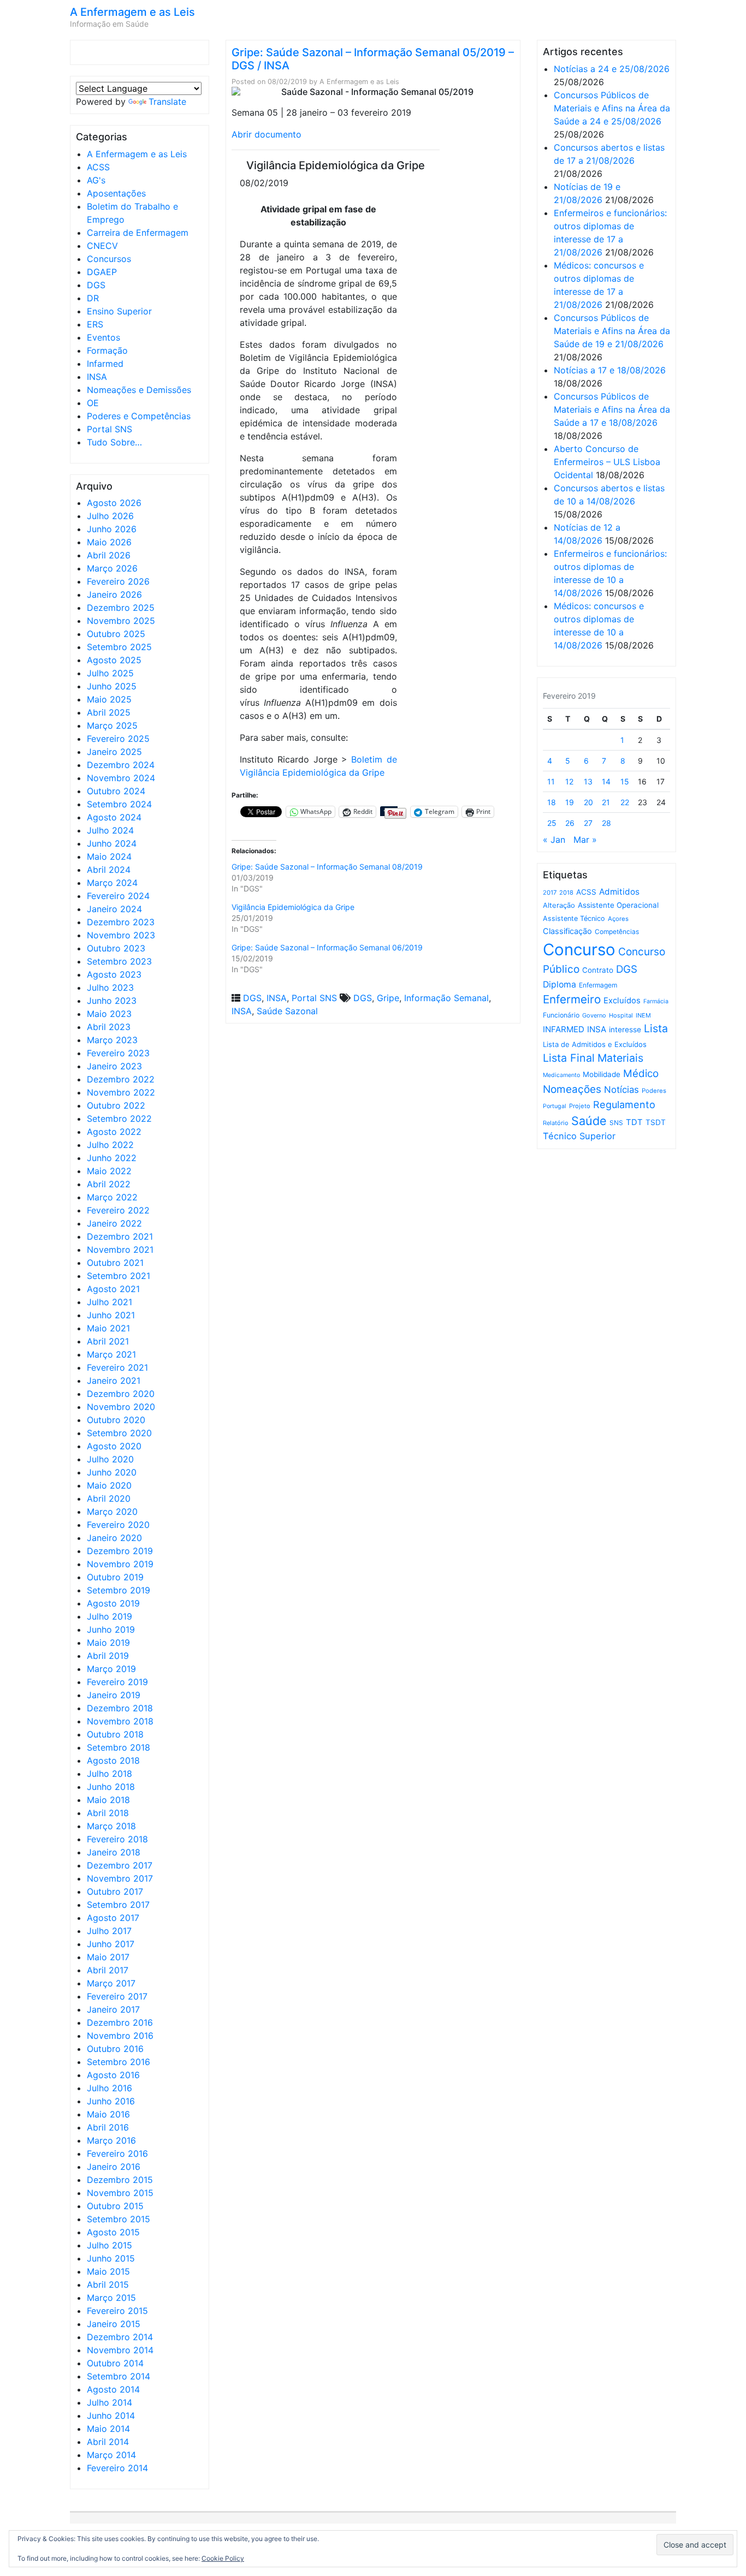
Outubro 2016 (115, 2049)
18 (552, 802)
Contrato (598, 970)
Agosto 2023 (114, 974)
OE (93, 403)
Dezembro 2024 (121, 765)
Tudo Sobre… (114, 442)
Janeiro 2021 (114, 1381)
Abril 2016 (108, 2127)
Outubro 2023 (116, 948)
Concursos (109, 259)
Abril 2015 (108, 2285)
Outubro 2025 (116, 634)
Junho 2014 (111, 2416)
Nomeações (572, 1089)
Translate (167, 102)
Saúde (589, 1121)
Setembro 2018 (119, 1747)
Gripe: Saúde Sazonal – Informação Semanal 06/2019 (327, 947)
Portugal (555, 1106)
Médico (641, 1073)
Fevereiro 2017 (117, 1996)
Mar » (585, 840)
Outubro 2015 (115, 2206)
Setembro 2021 (119, 1276)
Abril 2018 (108, 1813)
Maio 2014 (108, 2429)
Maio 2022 (109, 1171)
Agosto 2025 (114, 660)
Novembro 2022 (121, 1092)
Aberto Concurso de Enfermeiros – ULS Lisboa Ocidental (607, 462)
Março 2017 (111, 1983)
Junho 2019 (111, 1629)
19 (570, 802)
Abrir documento (267, 134)
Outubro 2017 (115, 1891)
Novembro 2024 (121, 778)
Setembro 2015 (119, 2219)
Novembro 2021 (120, 1250)
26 (570, 823)
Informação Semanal (446, 998)
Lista (656, 1028)
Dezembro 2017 (120, 1865)
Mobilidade (602, 1074)
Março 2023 (112, 1040)
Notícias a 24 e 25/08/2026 (612, 69)
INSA (97, 377)
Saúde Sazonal (287, 1011)
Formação (107, 350)
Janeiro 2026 (114, 594)
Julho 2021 (109, 1302)
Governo (594, 1015)
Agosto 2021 (113, 1289)
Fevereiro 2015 (117, 2311)
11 (551, 781)
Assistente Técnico (574, 918)
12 (569, 781)
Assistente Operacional (618, 905)
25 (552, 823)
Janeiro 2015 (114, 2324)
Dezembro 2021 (120, 1236)
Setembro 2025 (119, 647)
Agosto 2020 (114, 1446)
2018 (566, 893)
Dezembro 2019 (120, 1551)
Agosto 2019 (113, 1603)
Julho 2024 (110, 830)
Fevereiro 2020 (118, 1525)
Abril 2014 (108, 2442)
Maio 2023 (109, 1014)
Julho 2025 (110, 673)
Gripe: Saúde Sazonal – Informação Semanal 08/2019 (327, 867)
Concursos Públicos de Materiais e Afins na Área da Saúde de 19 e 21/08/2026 (612, 331)
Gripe (388, 998)
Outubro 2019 (115, 1577)
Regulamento (624, 1105)
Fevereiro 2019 (117, 1682)
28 (606, 823)
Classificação (567, 931)
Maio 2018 (108, 1800)
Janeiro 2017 (113, 2009)
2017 (550, 893)
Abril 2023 (109, 1027)
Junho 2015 (111, 2258)
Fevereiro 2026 (118, 581)
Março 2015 (111, 2298)
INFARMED (564, 1029)
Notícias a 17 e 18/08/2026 (610, 370)
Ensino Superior (119, 311)
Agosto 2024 (114, 817)
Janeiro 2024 (114, 909)
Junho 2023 (112, 1001)
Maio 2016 (108, 2114)
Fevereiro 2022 (118, 1210)
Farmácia (656, 1001)
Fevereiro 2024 (118, 896)
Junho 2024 (112, 843)
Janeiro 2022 (114, 1223)
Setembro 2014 (119, 2376)
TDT (634, 1122)
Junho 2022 (112, 1158)
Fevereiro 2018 (117, 1839)
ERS (95, 324)
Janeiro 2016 (114, 2167)
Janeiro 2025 (114, 752)
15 (625, 781)
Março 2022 (112, 1197)
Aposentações (116, 193)
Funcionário (561, 1015)
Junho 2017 (111, 1944)
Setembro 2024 (119, 804)
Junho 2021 (111, 1315)
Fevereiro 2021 (117, 1367)
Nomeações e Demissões (139, 390)
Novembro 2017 (120, 1878)
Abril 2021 (108, 1341)
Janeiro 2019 (114, 1695)
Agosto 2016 (113, 2075)
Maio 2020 (109, 1485)
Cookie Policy (223, 2558)
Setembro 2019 (119, 1590)
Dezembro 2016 (120, 2022)
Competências (617, 932)
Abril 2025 (109, 712)
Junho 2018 (111, 1787)
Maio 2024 (109, 856)
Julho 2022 (110, 1145)
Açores (618, 919)
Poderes (654, 1091)
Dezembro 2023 (121, 922)
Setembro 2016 (119, 2062)
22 (625, 802)
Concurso (579, 950)
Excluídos (622, 1001)
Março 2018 (111, 1826)
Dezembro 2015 (120, 2180)
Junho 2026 (112, 529)
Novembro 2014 (120, 2350)
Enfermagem (598, 985)
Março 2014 (111, 2455)
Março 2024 (112, 883)
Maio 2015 (108, 2271)
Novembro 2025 (121, 621)
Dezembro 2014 (120, 2337)
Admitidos (619, 892)
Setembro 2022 (119, 1119)
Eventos (103, 337)
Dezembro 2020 (121, 1394)
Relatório (556, 1123)
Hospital (621, 1015)
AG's (96, 180)
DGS (96, 285)
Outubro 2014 (115, 2363)
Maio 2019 (108, 1643)
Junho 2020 (112, 1472)
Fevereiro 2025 (118, 739)
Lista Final (569, 1058)
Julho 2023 (110, 987)
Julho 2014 (109, 2402)
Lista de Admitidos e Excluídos (595, 1044)
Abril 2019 (108, 1656)
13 (588, 781)
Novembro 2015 (120, 2193)
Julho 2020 (110, 1459)
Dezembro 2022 (121, 1079)
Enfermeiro (572, 999)
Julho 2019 (109, 1616)
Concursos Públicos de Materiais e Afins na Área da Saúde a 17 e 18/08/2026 (612, 409)
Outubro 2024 (116, 791)
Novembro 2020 (121, 1407)
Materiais (620, 1058)
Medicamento (561, 1075)
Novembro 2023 (121, 935)
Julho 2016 (109, 2088)
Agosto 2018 (113, 1760)
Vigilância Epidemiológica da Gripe (293, 907)
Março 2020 (112, 1512)
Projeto (580, 1106)
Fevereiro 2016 (117, 2153)
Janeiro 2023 (114, 1066)
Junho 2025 (112, 686)
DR (93, 298)
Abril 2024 (109, 870)
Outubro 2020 (116, 1420)
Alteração (559, 905)
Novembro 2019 (120, 1564)
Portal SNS (109, 429)
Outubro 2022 (116, 1105)
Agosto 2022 (114, 1132)
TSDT (656, 1122)
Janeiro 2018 (114, 1852)
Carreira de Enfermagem (138, 233)
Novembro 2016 (120, 2036)
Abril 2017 (108, 1970)
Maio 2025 (109, 699)
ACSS (98, 167)
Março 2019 (111, 1669)
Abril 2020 (109, 1498)
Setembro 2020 (119, 1433)
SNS (616, 1123)
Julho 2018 (109, 1774)
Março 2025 (112, 725)
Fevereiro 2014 (117, 2468)
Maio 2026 (109, 542)
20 (588, 802)
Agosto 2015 (113, 2232)
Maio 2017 (108, 1957)
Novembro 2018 (120, 1721)
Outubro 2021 (115, 1263)
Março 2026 (112, 568)
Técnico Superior (579, 1136)
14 (606, 781)
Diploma (559, 984)
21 (606, 802)
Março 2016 (111, 2140)
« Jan (554, 840)
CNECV (102, 246)
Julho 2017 (109, 1931)
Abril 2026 (109, 555)
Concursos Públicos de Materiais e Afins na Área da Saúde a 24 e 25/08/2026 (612, 108)
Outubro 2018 (115, 1734)
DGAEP (102, 272)
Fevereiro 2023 (118, 1053)
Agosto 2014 (113, 2389)
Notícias (621, 1090)
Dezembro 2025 (121, 608)
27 (588, 823)
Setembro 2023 (119, 961)
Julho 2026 (110, 516)
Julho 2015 (109, 2245)
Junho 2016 (111, 2101)
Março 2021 (111, 1354)
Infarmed (105, 364)
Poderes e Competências (139, 416)
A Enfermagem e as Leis (132, 12)
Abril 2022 (109, 1184)
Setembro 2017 (118, 1905)
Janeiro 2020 (114, 1538)
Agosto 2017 (113, 1918)
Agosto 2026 (114, 503)
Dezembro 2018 (120, 1708)
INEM (643, 1015)
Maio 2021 (108, 1328)
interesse (625, 1030)
